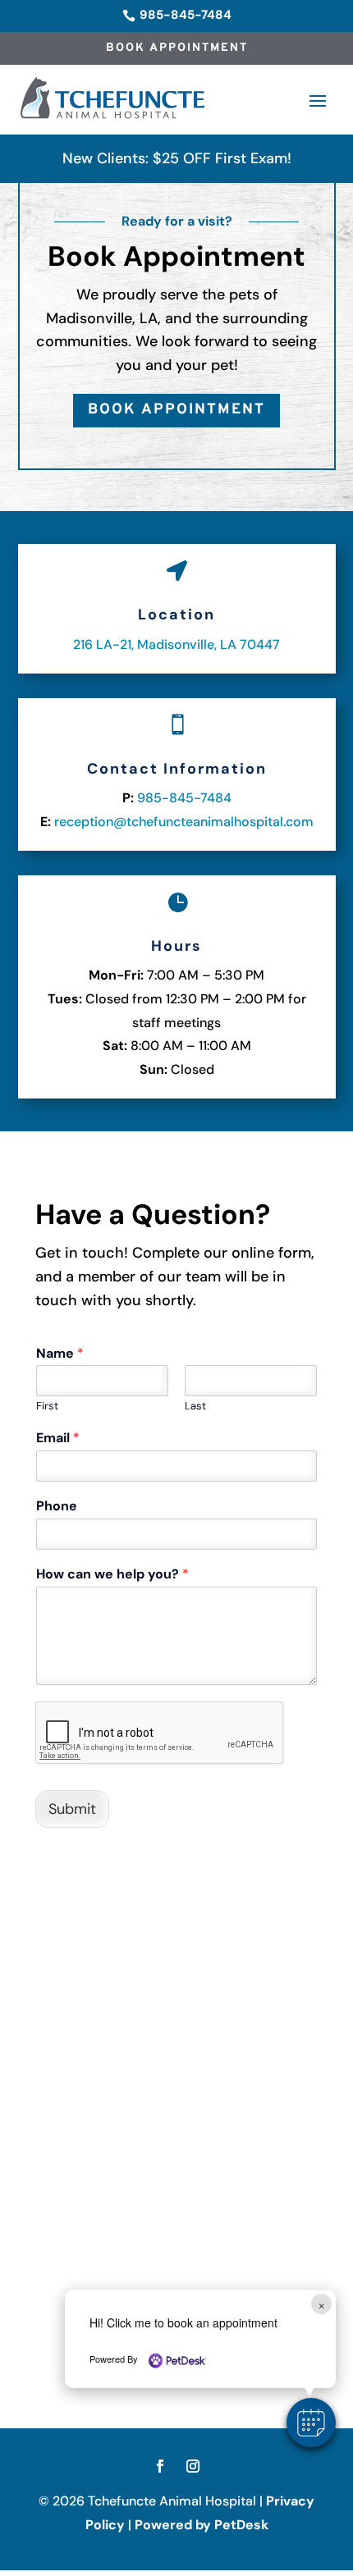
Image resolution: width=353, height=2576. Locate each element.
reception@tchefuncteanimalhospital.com (184, 822)
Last (195, 1406)
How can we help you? (112, 1574)
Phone (57, 1506)
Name (60, 1354)
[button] (311, 2423)
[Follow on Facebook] (160, 2466)
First (47, 1406)
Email (58, 1438)
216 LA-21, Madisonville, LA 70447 (176, 644)
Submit (72, 1809)
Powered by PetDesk (202, 2525)
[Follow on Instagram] (193, 2466)
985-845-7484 (184, 798)
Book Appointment (177, 48)
